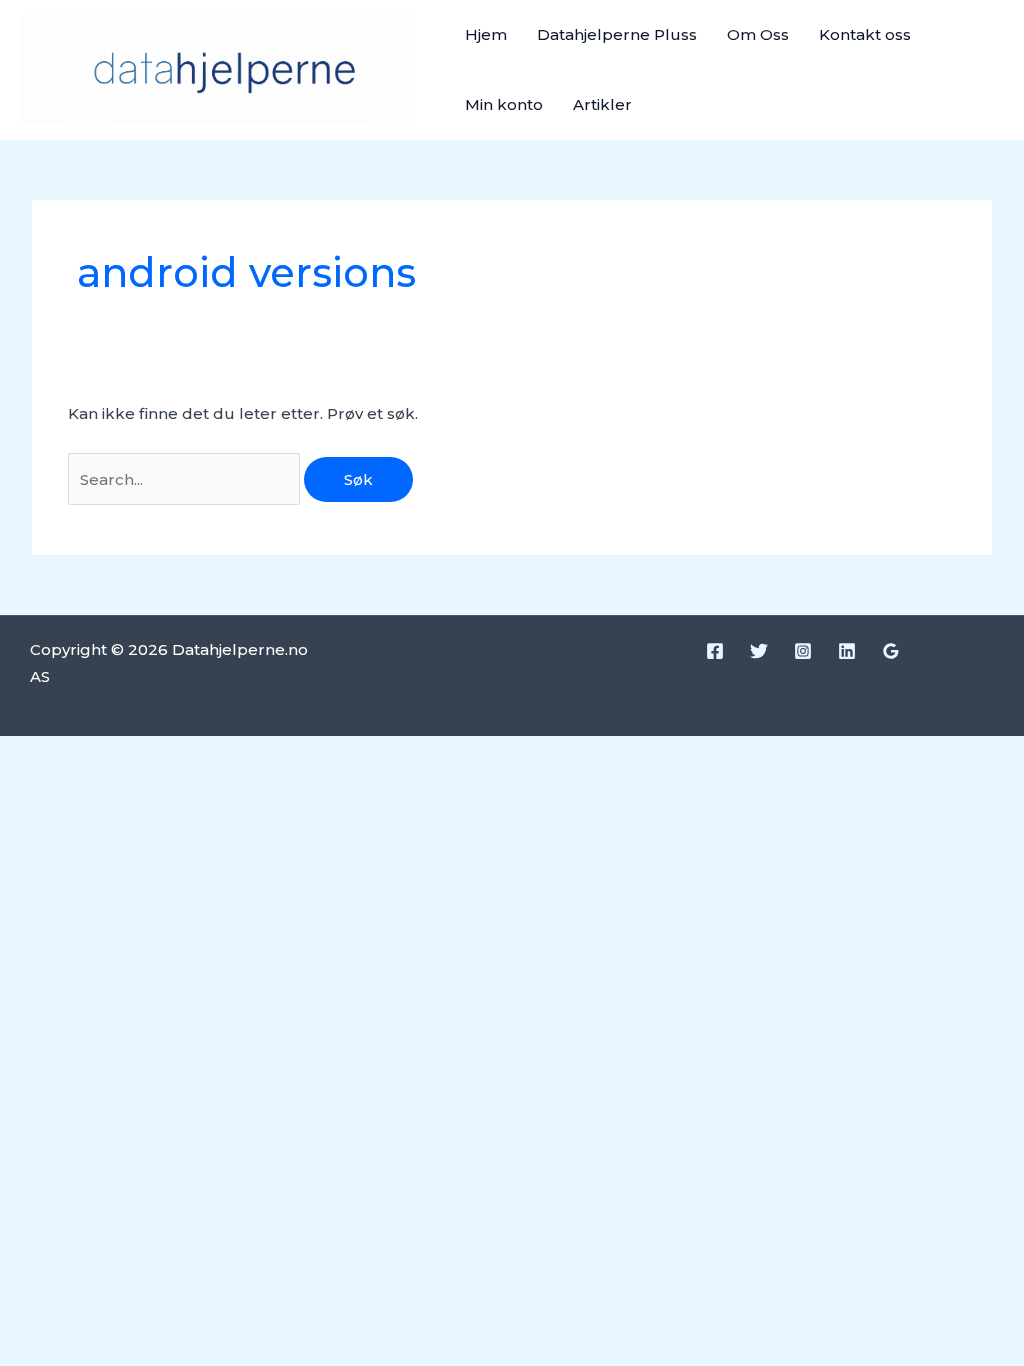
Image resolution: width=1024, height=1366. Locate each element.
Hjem (486, 34)
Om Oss (758, 34)
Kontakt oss (865, 34)
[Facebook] (715, 651)
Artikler (602, 104)
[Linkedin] (847, 651)
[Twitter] (759, 651)
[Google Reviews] (891, 651)
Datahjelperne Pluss (617, 34)
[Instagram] (803, 651)
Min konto (504, 104)
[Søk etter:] (186, 479)
